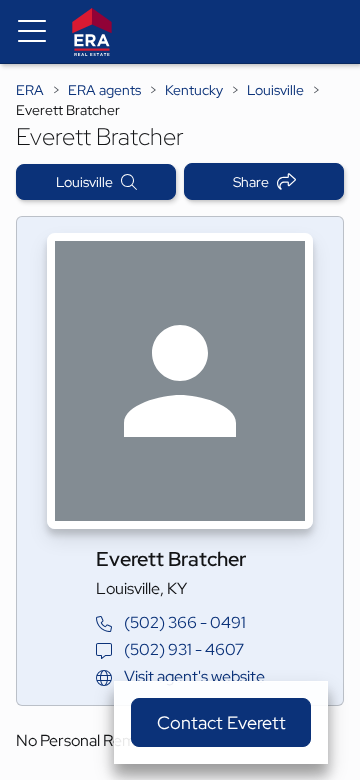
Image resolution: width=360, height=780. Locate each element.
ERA (30, 90)
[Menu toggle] (32, 32)
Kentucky (194, 90)
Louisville (275, 90)
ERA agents (104, 90)
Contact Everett (221, 722)
